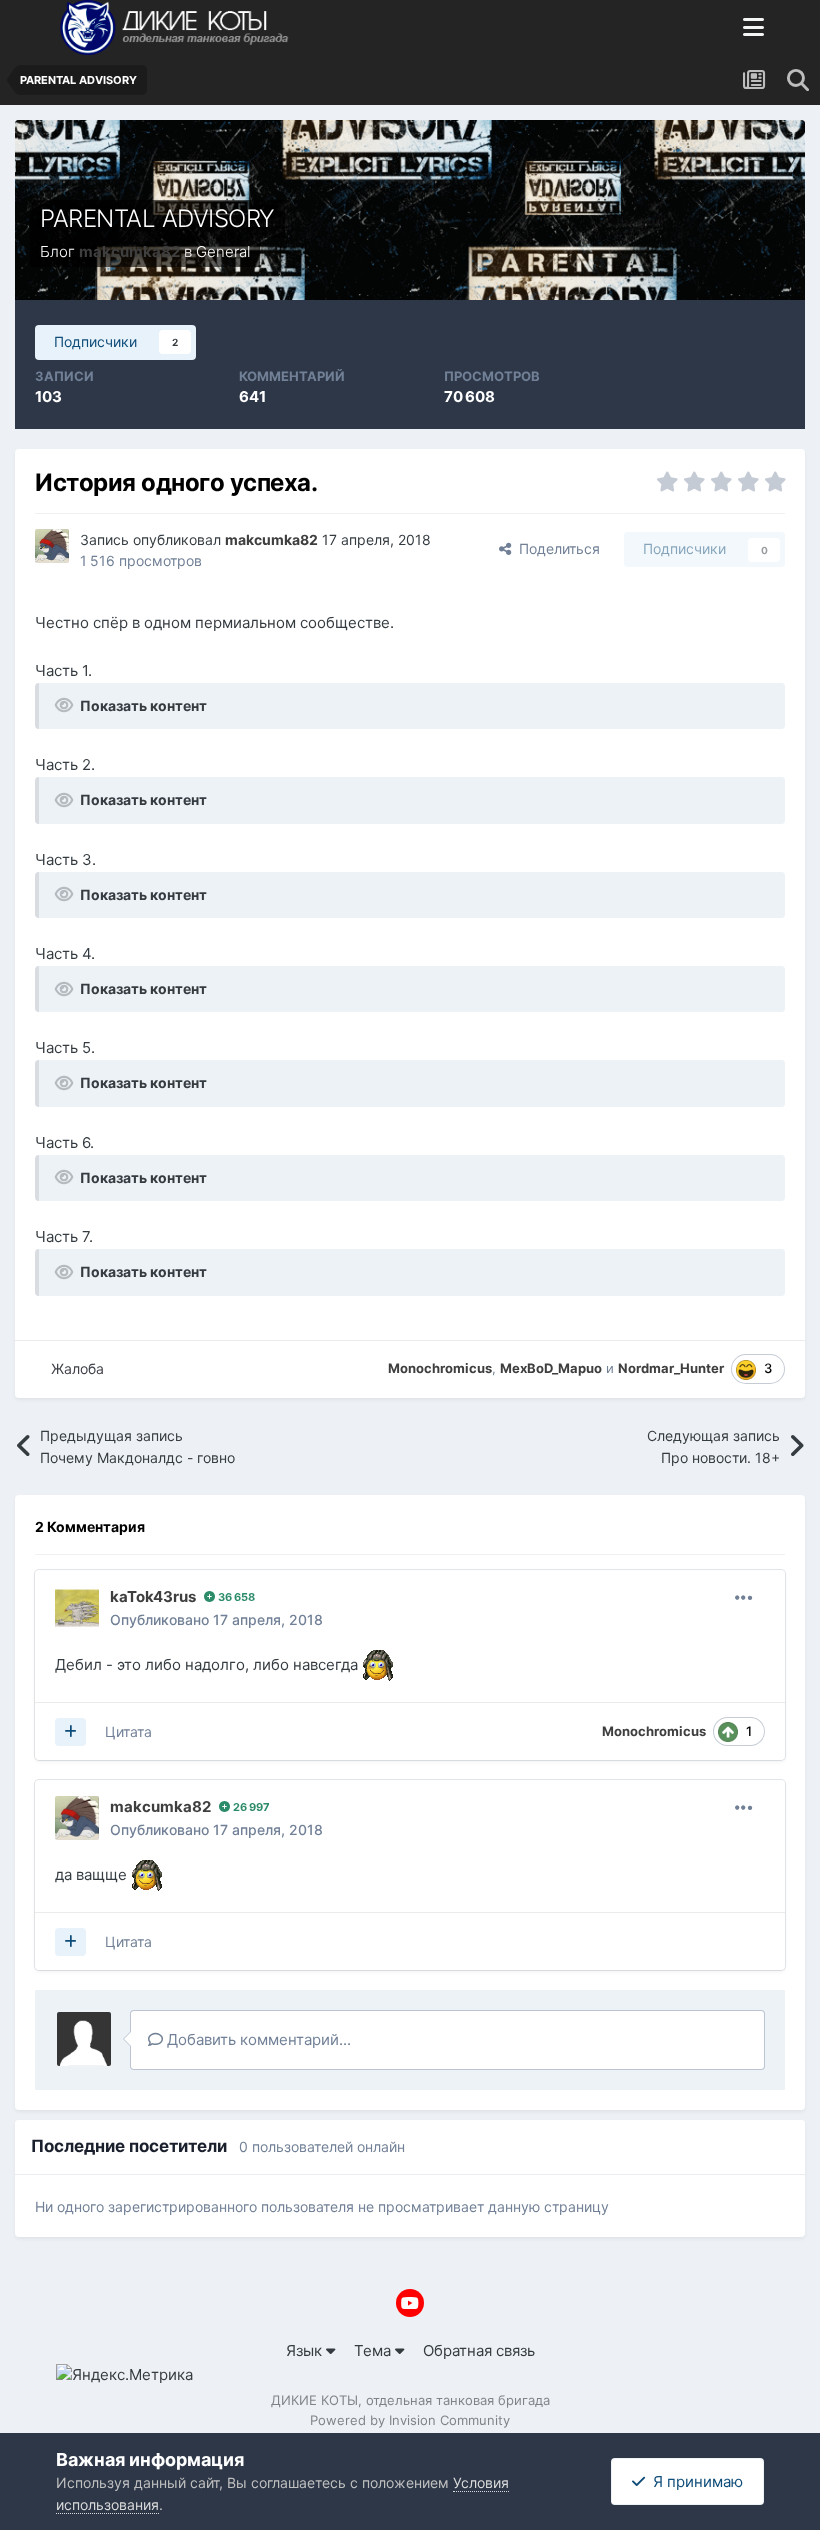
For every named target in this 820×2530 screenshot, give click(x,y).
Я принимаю (694, 2481)
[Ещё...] (744, 1598)
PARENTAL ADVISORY (157, 218)
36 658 (235, 1597)
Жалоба (77, 1368)
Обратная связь (479, 2350)
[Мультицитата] (70, 1732)
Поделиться (555, 548)
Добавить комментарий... (257, 2039)
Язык (306, 2350)
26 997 (250, 1807)
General (223, 251)
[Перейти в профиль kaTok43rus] (77, 1608)
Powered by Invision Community (410, 2420)
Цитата (128, 1731)
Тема (374, 2350)
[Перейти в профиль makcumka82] (52, 546)
